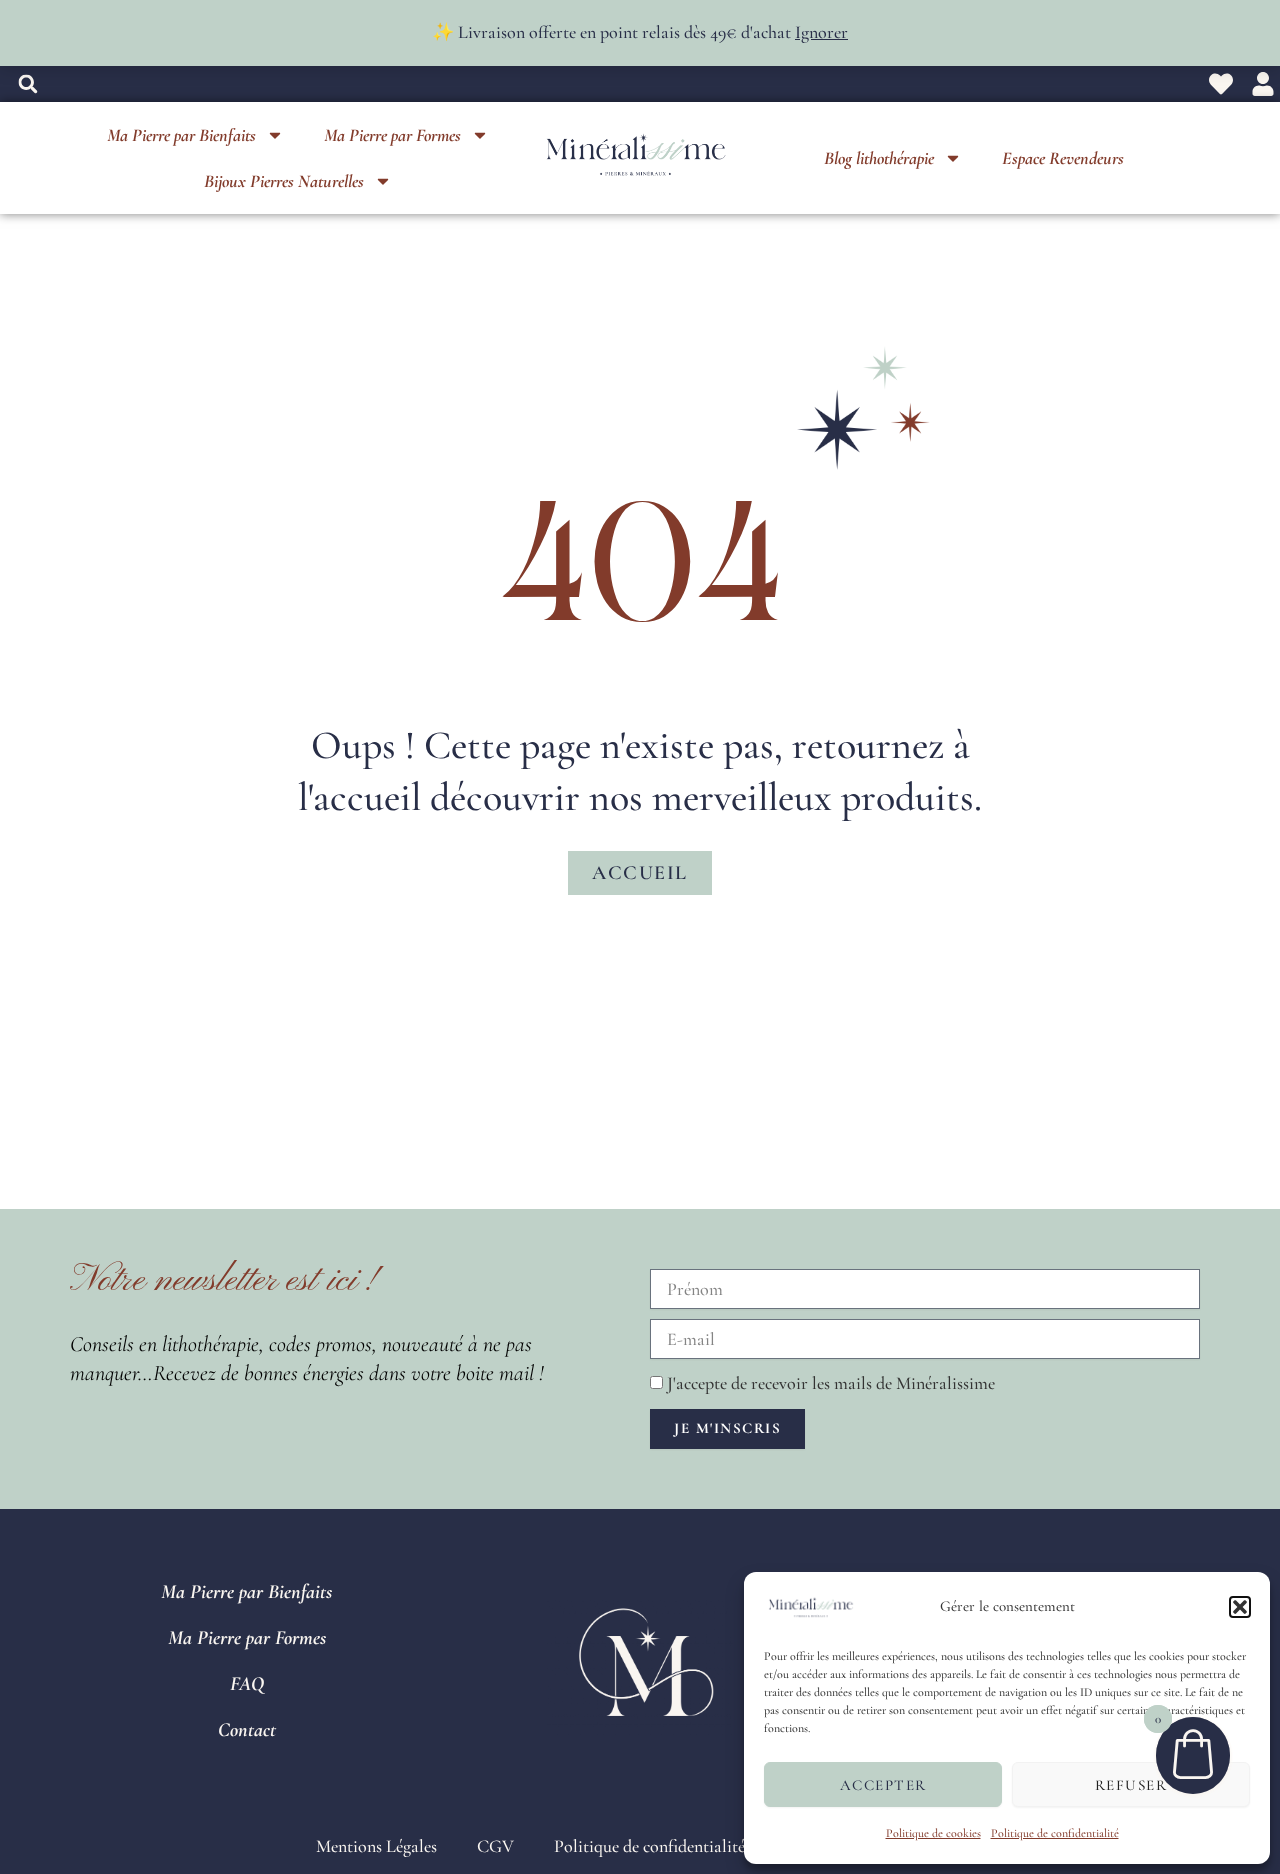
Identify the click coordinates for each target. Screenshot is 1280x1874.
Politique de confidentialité (1055, 1833)
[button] (1240, 1607)
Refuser (1131, 1785)
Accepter (883, 1785)
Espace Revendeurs (1063, 158)
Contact (247, 1730)
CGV (495, 1846)
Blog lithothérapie (879, 158)
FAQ (247, 1684)
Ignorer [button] (821, 32)
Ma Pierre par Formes (392, 135)
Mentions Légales (376, 1846)
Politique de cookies (933, 1833)
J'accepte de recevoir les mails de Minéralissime (831, 1383)
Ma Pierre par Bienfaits (181, 135)
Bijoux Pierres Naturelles (284, 181)
